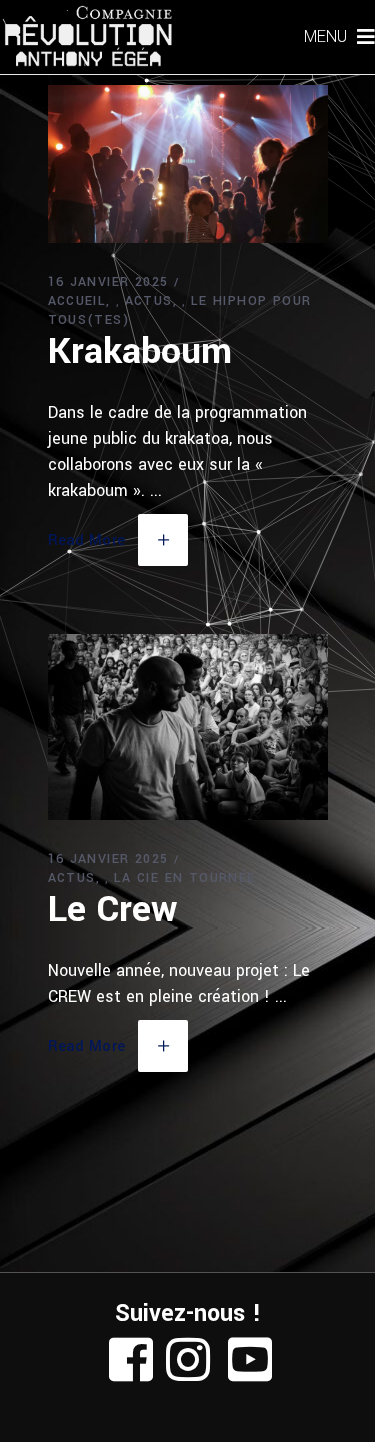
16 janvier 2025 (108, 282)
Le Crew (112, 909)
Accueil (77, 301)
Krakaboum (140, 351)
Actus (149, 301)
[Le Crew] (188, 727)
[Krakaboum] (188, 164)
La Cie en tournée (185, 878)
